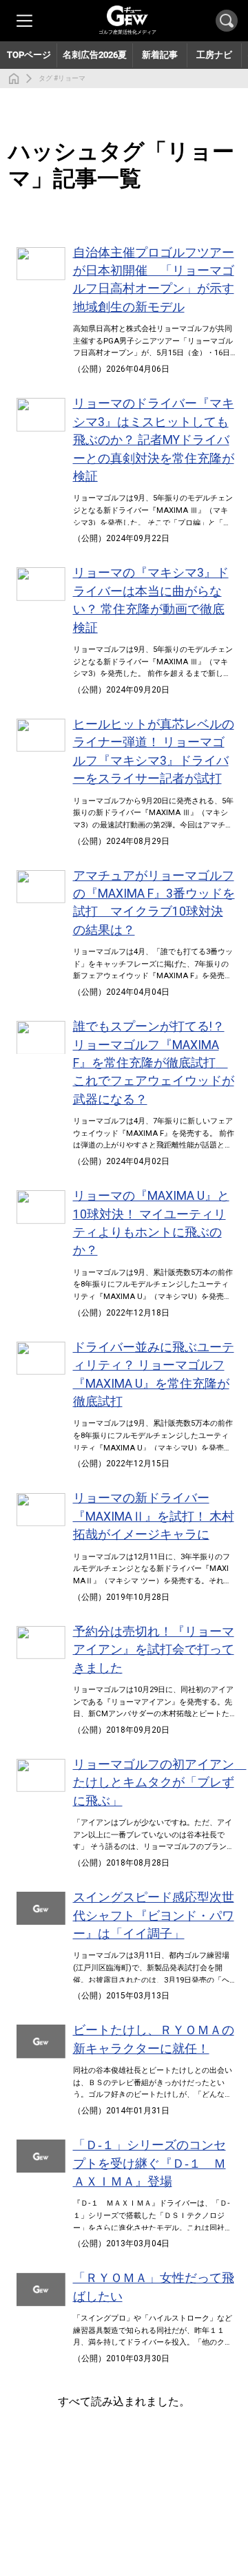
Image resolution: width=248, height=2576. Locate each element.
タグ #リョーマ (62, 78)
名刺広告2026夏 (95, 55)
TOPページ (29, 55)
